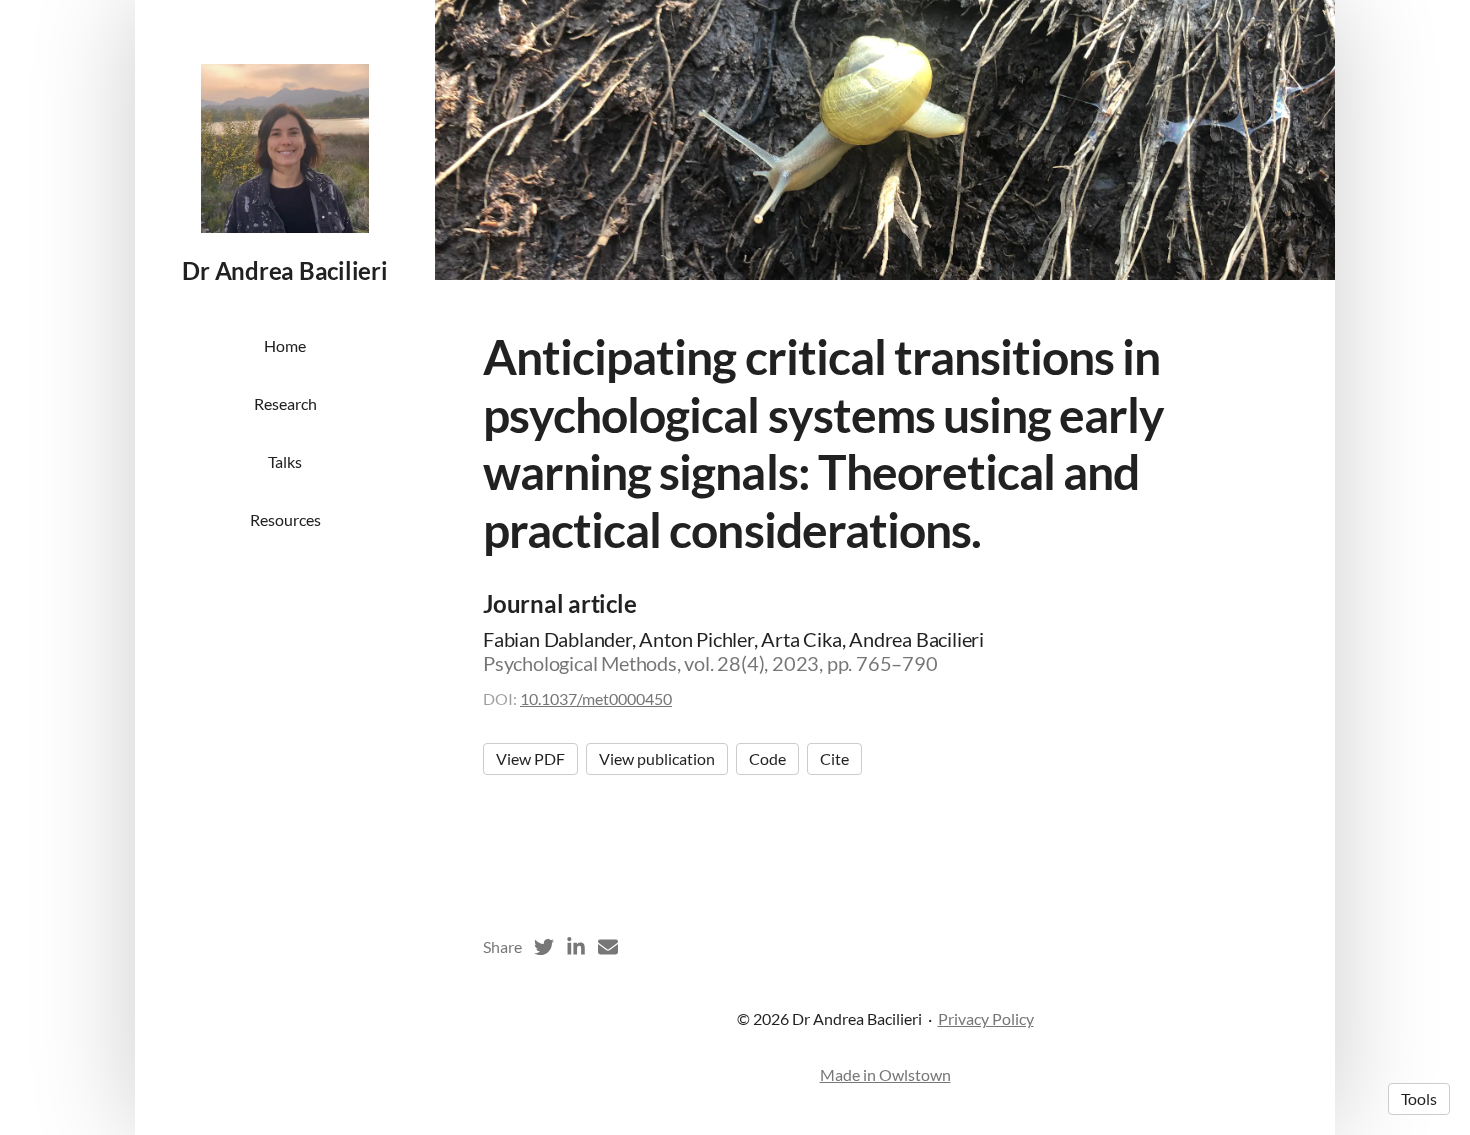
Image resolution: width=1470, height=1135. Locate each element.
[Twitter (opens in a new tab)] (544, 947)
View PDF (530, 758)
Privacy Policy (986, 1018)
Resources (285, 519)
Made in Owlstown (885, 1074)
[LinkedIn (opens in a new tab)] (576, 947)
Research (285, 403)
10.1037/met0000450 (596, 698)
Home (285, 345)
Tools (1419, 1098)
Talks (285, 461)
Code (767, 758)
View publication (657, 758)
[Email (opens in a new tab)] (608, 947)
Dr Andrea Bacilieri (284, 270)
